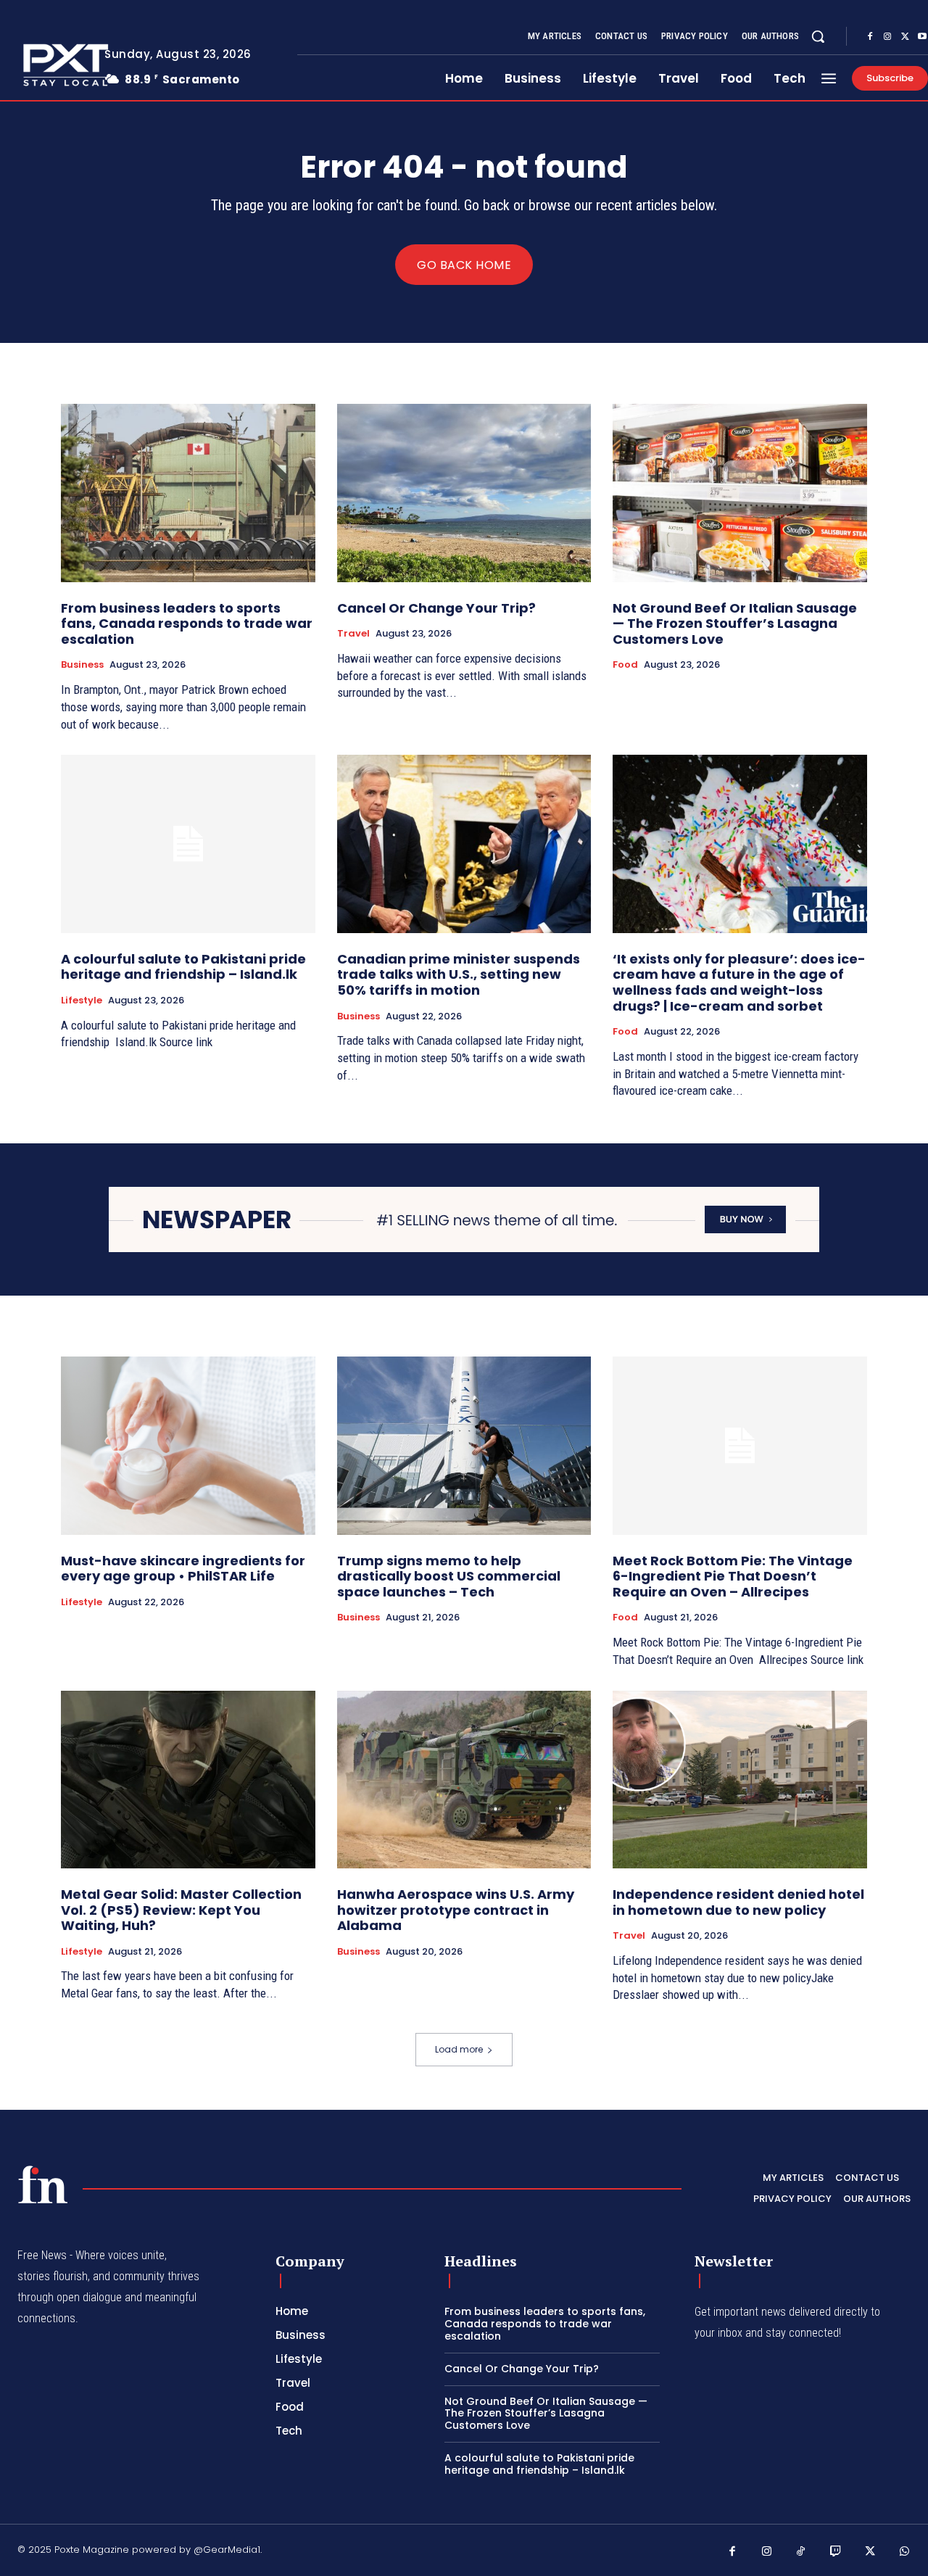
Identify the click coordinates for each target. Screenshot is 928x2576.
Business (82, 665)
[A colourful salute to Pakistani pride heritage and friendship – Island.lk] (188, 844)
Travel (353, 634)
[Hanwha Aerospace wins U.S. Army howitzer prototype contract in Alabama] (464, 1780)
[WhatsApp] (905, 2552)
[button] (818, 36)
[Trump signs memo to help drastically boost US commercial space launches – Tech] (464, 1445)
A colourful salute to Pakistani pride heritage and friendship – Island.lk (183, 967)
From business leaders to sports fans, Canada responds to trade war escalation (187, 624)
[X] (905, 37)
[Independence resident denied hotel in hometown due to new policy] (740, 1780)
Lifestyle (82, 1001)
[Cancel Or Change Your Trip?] (464, 493)
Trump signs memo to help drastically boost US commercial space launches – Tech (449, 1576)
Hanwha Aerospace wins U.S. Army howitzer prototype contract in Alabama (456, 1910)
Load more (459, 2049)
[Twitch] (836, 2552)
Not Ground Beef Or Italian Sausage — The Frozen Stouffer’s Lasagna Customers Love (735, 624)
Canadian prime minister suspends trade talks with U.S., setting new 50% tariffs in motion (459, 974)
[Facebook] (870, 37)
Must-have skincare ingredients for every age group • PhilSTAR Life (183, 1569)
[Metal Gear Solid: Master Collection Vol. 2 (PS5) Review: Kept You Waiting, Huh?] (188, 1780)
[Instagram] (887, 37)
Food (625, 665)
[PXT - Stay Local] (43, 2184)
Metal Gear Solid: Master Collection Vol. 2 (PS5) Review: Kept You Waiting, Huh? (181, 1910)
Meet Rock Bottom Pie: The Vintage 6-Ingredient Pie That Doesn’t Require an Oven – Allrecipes (733, 1576)
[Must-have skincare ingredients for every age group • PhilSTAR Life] (188, 1445)
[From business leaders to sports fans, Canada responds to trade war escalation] (188, 493)
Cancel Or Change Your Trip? (436, 608)
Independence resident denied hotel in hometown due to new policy (738, 1902)
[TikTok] (801, 2552)
